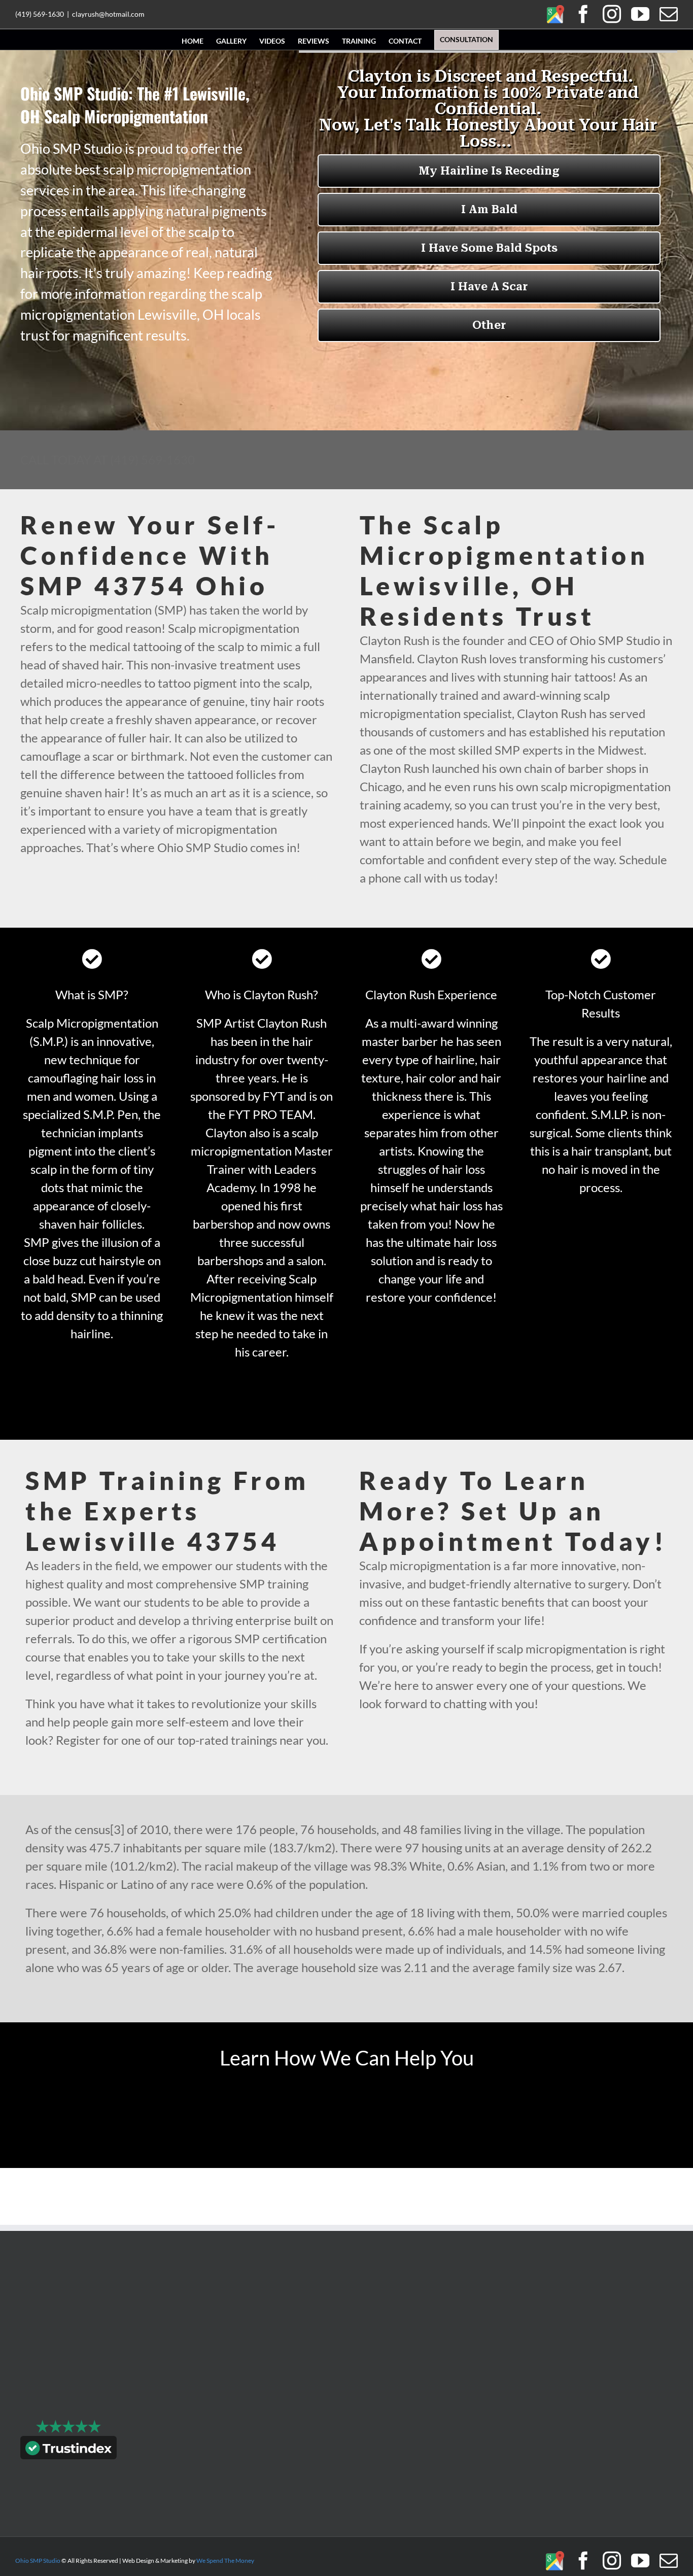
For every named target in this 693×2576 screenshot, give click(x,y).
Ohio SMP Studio (38, 2561)
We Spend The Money (225, 2561)
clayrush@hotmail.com (108, 14)
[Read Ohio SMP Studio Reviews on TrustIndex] (68, 2450)
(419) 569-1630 (40, 14)
